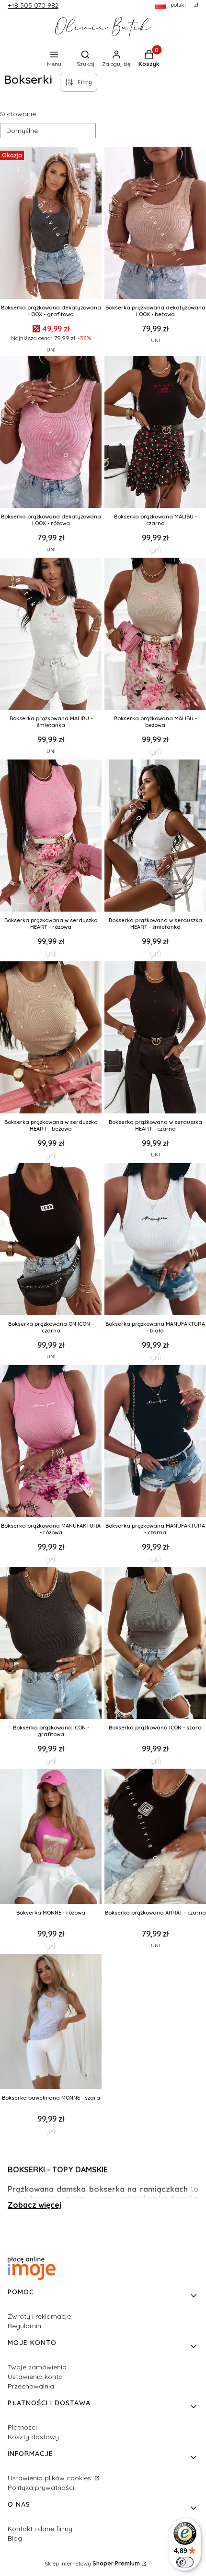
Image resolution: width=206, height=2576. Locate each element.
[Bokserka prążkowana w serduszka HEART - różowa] (51, 837)
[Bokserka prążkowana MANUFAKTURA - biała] (155, 1240)
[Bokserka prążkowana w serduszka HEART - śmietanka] (155, 837)
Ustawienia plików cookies (50, 2478)
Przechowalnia (31, 2386)
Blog (15, 2538)
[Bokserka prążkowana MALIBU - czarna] (155, 433)
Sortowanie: (19, 114)
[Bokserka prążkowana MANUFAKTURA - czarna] (155, 1442)
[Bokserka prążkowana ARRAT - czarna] (155, 1837)
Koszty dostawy (33, 2437)
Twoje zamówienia (37, 2367)
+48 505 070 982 (33, 5)
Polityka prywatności (41, 2488)
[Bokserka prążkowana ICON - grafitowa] (51, 1644)
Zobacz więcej (34, 2205)
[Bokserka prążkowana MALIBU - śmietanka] (51, 635)
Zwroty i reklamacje (39, 2316)
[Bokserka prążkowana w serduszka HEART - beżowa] (51, 1038)
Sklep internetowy (92, 2563)
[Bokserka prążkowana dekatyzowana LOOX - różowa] (51, 433)
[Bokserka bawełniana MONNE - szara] (51, 2022)
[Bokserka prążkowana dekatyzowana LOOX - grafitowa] (51, 224)
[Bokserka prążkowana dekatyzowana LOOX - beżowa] (155, 224)
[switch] (185, 2562)
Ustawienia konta (35, 2377)
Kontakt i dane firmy (40, 2529)
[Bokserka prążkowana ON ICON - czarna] (51, 1240)
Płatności (22, 2427)
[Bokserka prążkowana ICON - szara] (155, 1644)
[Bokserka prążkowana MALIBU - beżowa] (155, 635)
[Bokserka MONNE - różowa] (51, 1837)
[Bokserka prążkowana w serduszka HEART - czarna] (155, 1038)
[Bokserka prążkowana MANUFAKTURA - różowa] (51, 1442)
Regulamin (24, 2326)
